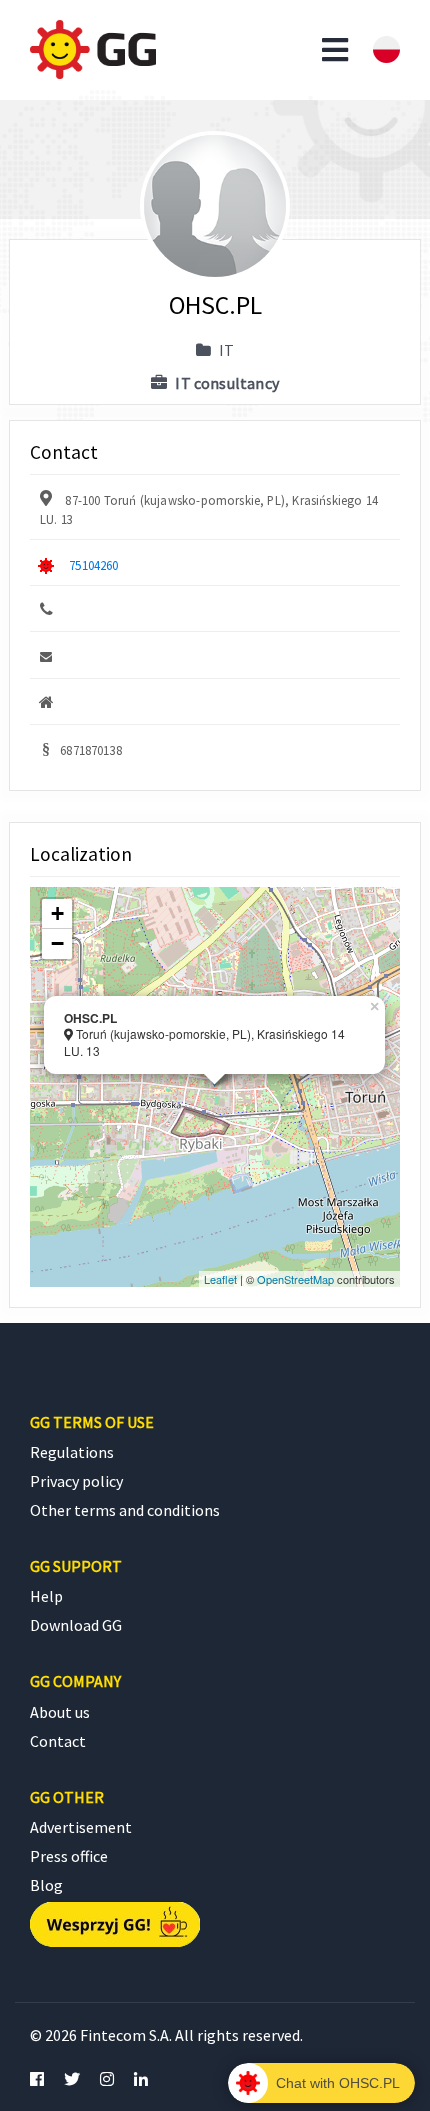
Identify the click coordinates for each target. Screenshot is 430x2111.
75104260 (93, 565)
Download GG (76, 1625)
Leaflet (220, 1279)
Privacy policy (76, 1481)
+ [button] (57, 913)
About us (60, 1712)
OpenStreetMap (295, 1279)
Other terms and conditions (125, 1510)
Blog (46, 1885)
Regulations (72, 1452)
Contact (58, 1741)
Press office (69, 1856)
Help (46, 1596)
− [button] (57, 943)
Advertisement (81, 1827)
